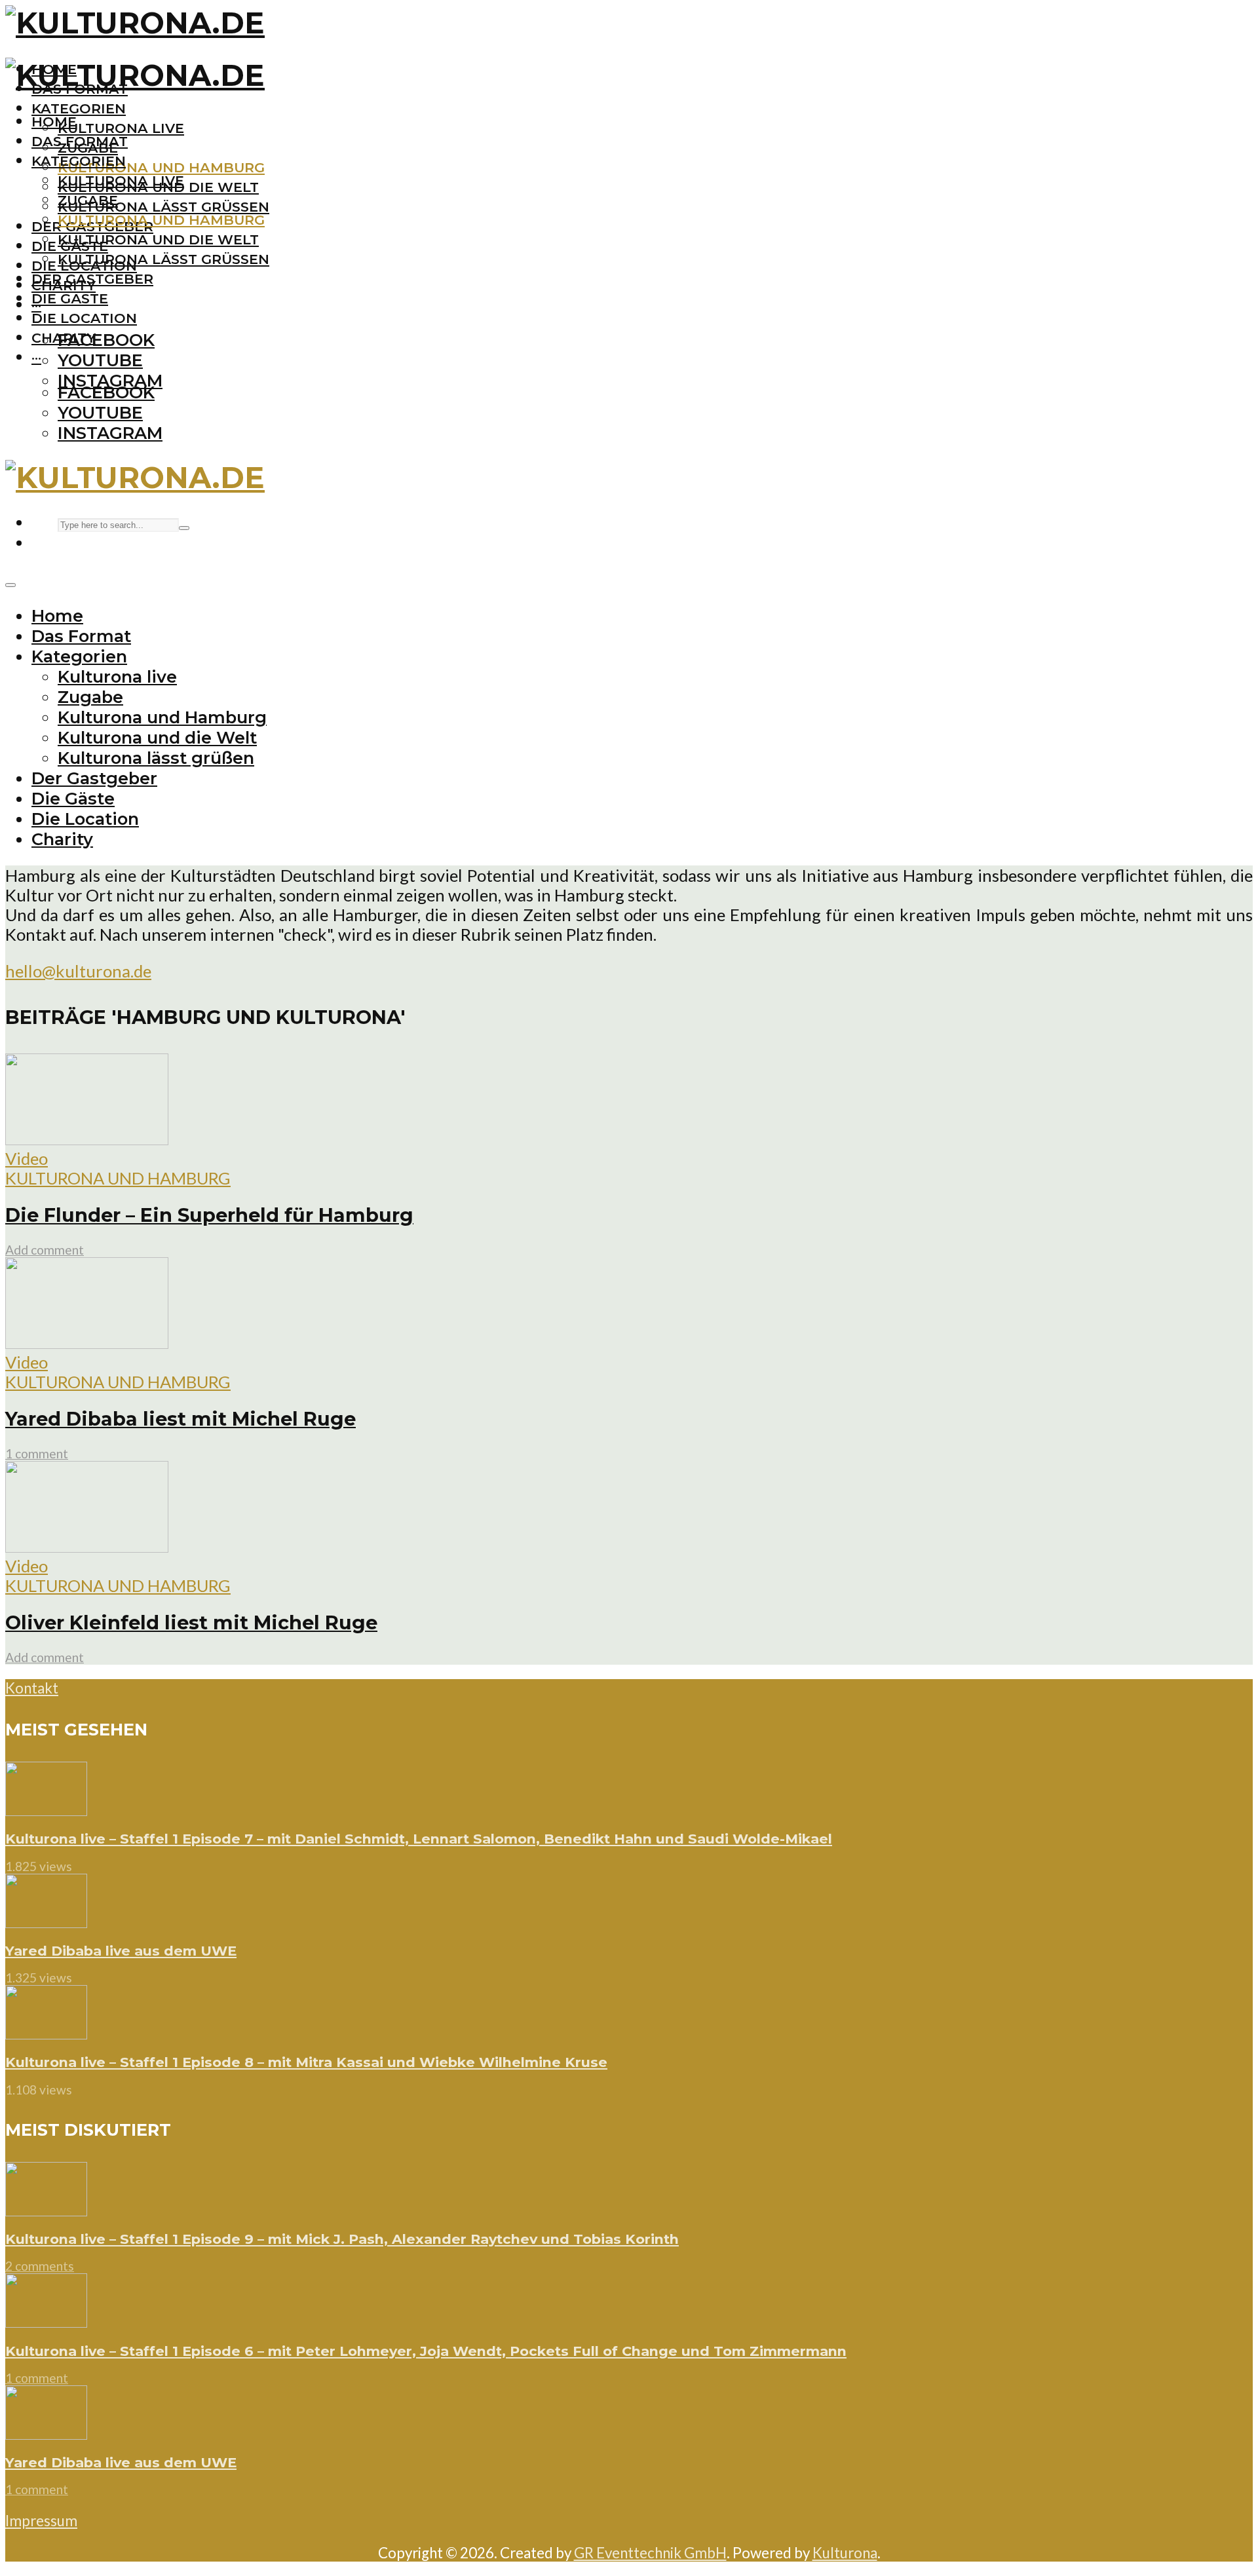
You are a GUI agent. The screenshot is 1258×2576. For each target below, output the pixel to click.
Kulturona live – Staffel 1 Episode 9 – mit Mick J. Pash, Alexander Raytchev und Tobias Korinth (342, 2239)
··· (36, 357)
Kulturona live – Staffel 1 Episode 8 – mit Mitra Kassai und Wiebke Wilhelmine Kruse (306, 2062)
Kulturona (845, 2553)
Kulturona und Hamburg (161, 167)
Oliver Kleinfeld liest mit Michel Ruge (191, 1622)
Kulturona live (121, 128)
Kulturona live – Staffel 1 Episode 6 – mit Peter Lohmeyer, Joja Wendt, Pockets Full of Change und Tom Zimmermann (426, 2351)
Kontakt (32, 1688)
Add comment (45, 1250)
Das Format (80, 141)
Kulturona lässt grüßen (163, 207)
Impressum (41, 2521)
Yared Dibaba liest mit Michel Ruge (181, 1419)
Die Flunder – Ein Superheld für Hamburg (209, 1215)
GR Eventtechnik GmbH (650, 2553)
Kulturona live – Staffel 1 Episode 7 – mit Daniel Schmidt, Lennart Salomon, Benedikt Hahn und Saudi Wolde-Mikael (419, 1839)
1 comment (37, 1453)
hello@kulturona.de (78, 971)
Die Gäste (70, 298)
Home (54, 122)
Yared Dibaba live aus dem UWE (121, 1951)
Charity (64, 338)
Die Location (84, 318)
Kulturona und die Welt (158, 239)
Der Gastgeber (92, 279)
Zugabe (88, 200)
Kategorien (79, 108)
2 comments (40, 2266)
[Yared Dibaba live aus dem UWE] (46, 1922)
